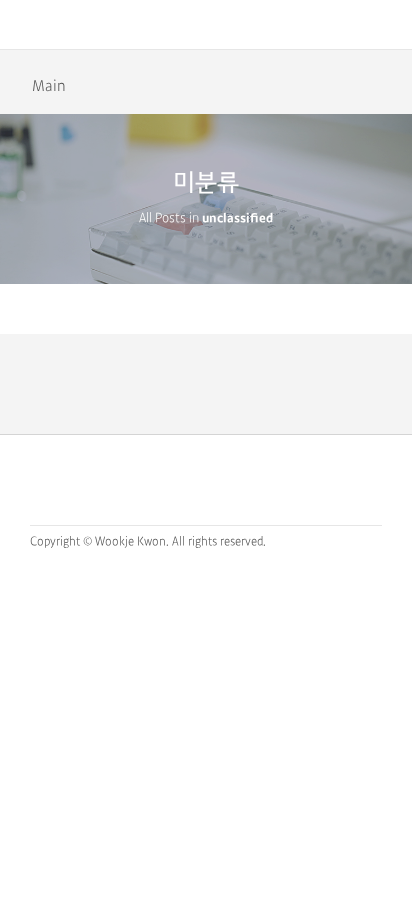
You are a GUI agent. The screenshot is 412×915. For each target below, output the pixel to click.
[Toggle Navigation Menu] (25, 25)
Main (49, 86)
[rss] (251, 478)
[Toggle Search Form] (387, 25)
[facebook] (211, 478)
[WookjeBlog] (206, 25)
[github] (171, 478)
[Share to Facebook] (386, 84)
